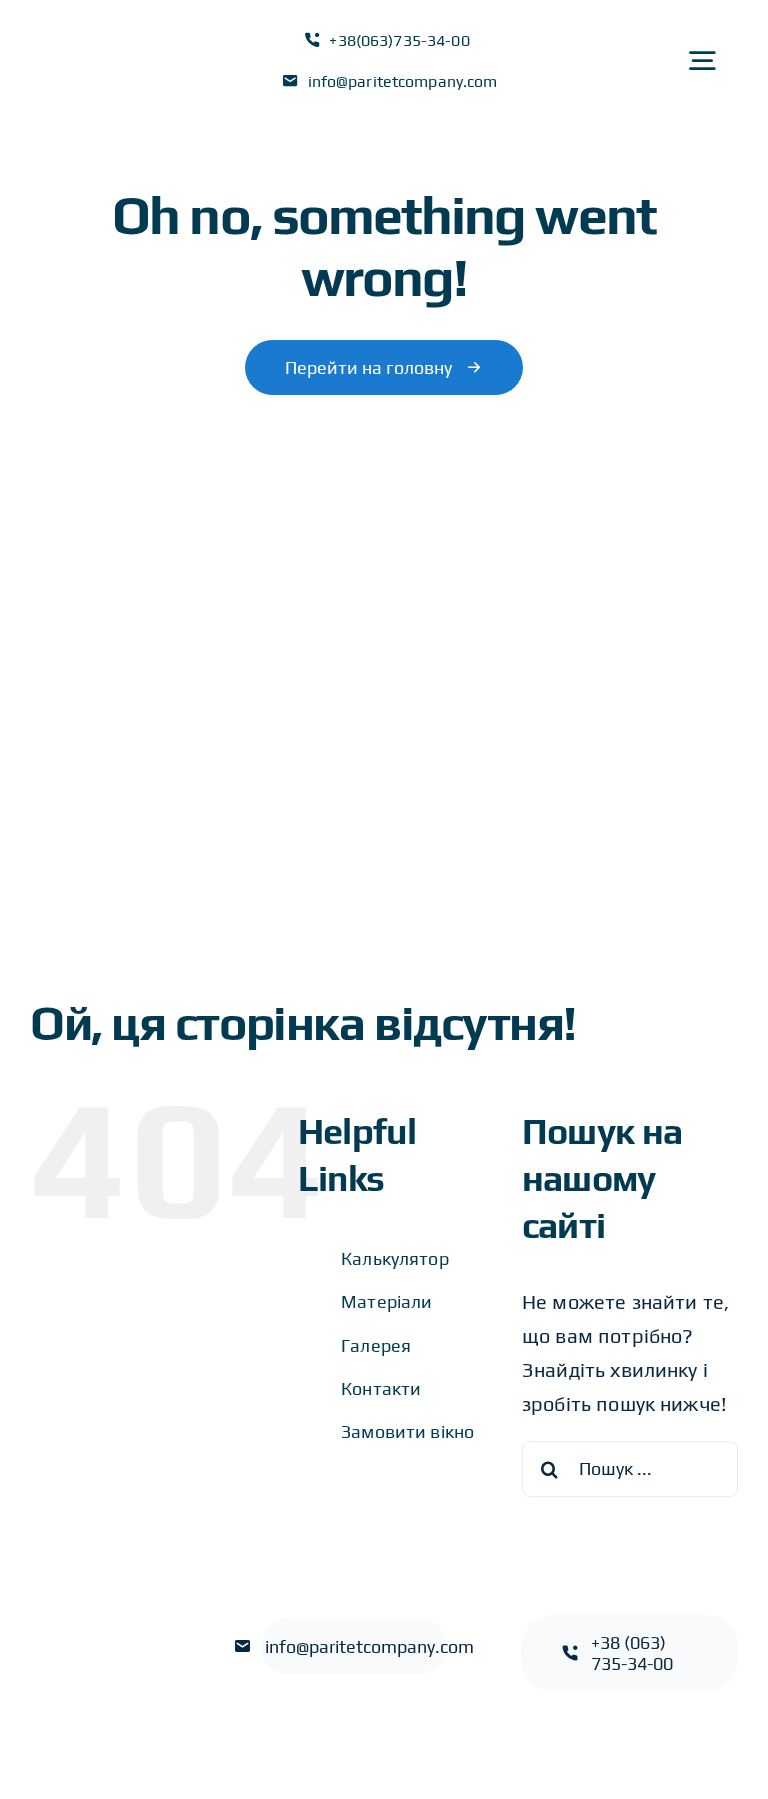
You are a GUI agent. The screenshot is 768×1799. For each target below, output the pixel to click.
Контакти (381, 1388)
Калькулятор (395, 1258)
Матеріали (386, 1301)
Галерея (376, 1345)
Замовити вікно (407, 1431)
